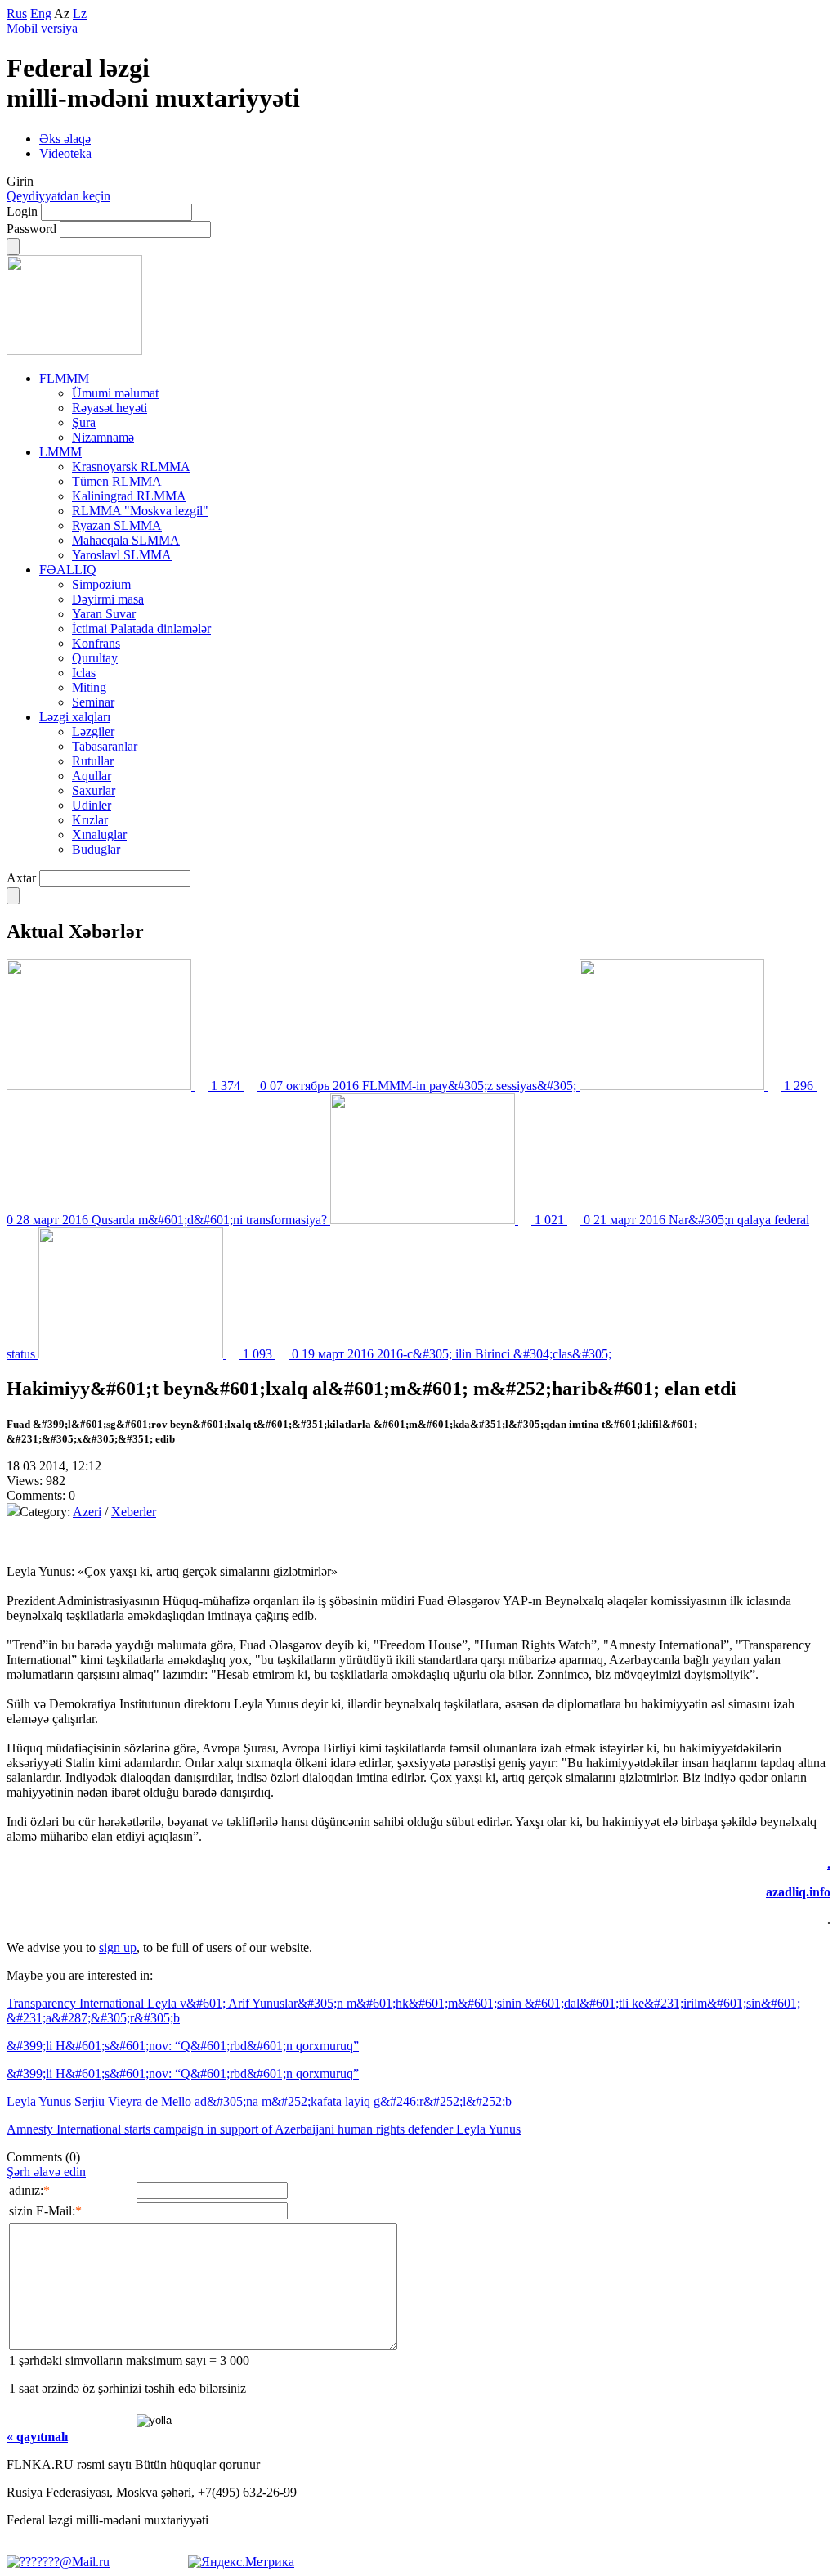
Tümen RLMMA (117, 481)
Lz (80, 13)
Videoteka (65, 153)
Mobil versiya (42, 28)
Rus (17, 13)
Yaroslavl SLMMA (122, 555)
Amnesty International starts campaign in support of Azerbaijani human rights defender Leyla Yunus (264, 2129)
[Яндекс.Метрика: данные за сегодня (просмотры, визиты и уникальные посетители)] (241, 2562)
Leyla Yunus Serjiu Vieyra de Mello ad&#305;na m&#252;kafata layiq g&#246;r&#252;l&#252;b (259, 2101)
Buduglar (96, 849)
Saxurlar (94, 790)
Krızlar (90, 820)
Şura (84, 422)
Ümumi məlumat (115, 393)
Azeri (87, 1512)
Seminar (93, 702)
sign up (118, 1948)
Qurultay (95, 658)
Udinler (92, 805)
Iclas (84, 673)
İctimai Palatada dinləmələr (141, 628)
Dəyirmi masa (108, 599)
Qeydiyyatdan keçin (58, 196)
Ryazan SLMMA (117, 525)
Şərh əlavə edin (46, 2172)
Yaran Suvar (104, 614)
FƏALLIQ (68, 570)
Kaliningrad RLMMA (129, 496)
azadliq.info (798, 1892)
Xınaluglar (99, 835)
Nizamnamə (103, 437)
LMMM (60, 452)
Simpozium (101, 584)
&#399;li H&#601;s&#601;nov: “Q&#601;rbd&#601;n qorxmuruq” (183, 2046)
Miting (89, 687)
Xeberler (134, 1512)
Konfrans (96, 643)
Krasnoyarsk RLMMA (131, 467)
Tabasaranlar (105, 746)
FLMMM (64, 378)
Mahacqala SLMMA (126, 540)
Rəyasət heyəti (110, 408)
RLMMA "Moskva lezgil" (140, 511)
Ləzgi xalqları (75, 717)
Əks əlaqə (65, 139)
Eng (41, 13)
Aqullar (92, 776)
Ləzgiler (93, 732)
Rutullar (93, 761)
